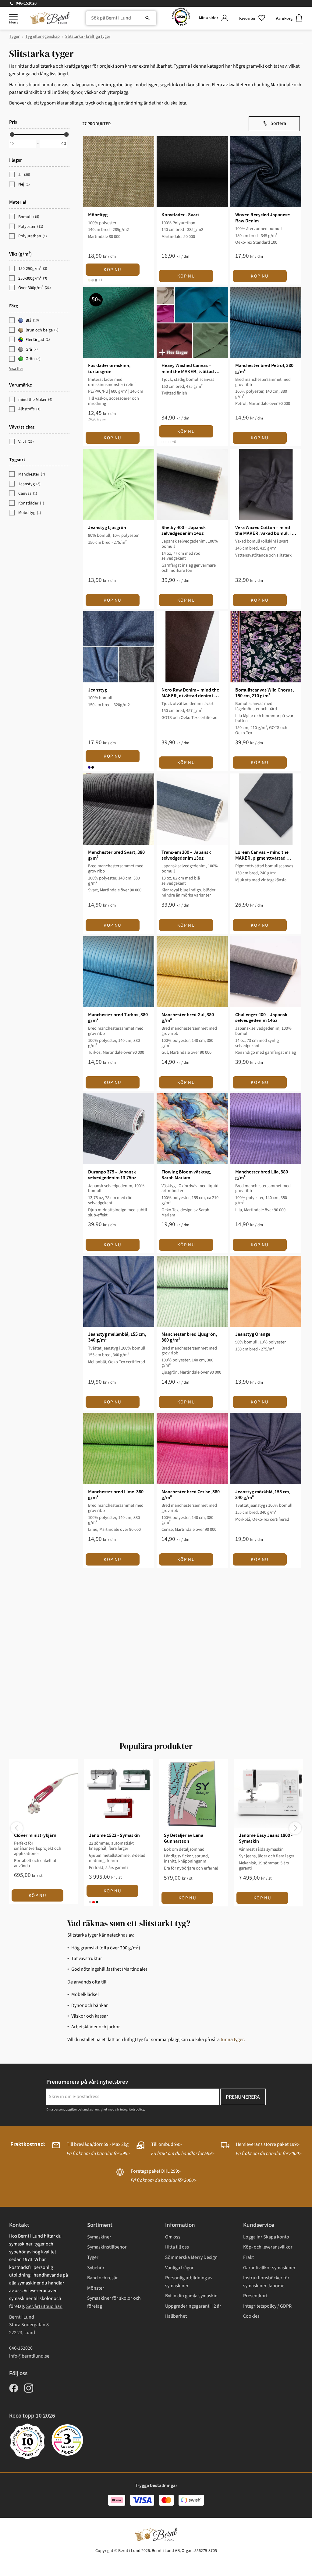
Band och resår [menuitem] (103, 2278)
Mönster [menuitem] (96, 2288)
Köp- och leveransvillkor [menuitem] (268, 2247)
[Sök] (147, 18)
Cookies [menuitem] (251, 2316)
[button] (13, 17)
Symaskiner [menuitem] (99, 2237)
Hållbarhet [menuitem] (176, 2316)
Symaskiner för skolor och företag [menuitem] (114, 2302)
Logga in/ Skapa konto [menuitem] (266, 2237)
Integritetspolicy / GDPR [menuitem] (267, 2306)
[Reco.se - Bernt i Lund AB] (181, 18)
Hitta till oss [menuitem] (177, 2247)
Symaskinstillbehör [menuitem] (107, 2247)
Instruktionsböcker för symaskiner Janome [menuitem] (266, 2282)
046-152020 (26, 3)
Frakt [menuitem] (248, 2257)
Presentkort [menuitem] (255, 2296)
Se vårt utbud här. (44, 2306)
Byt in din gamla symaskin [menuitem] (191, 2296)
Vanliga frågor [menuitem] (179, 2268)
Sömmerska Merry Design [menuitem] (191, 2257)
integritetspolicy (132, 2109)
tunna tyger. (233, 2040)
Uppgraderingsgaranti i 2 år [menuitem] (193, 2306)
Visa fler (16, 369)
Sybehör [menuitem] (96, 2268)
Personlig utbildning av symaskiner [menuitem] (189, 2282)
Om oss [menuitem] (173, 2237)
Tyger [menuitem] (93, 2257)
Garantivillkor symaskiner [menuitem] (269, 2268)
